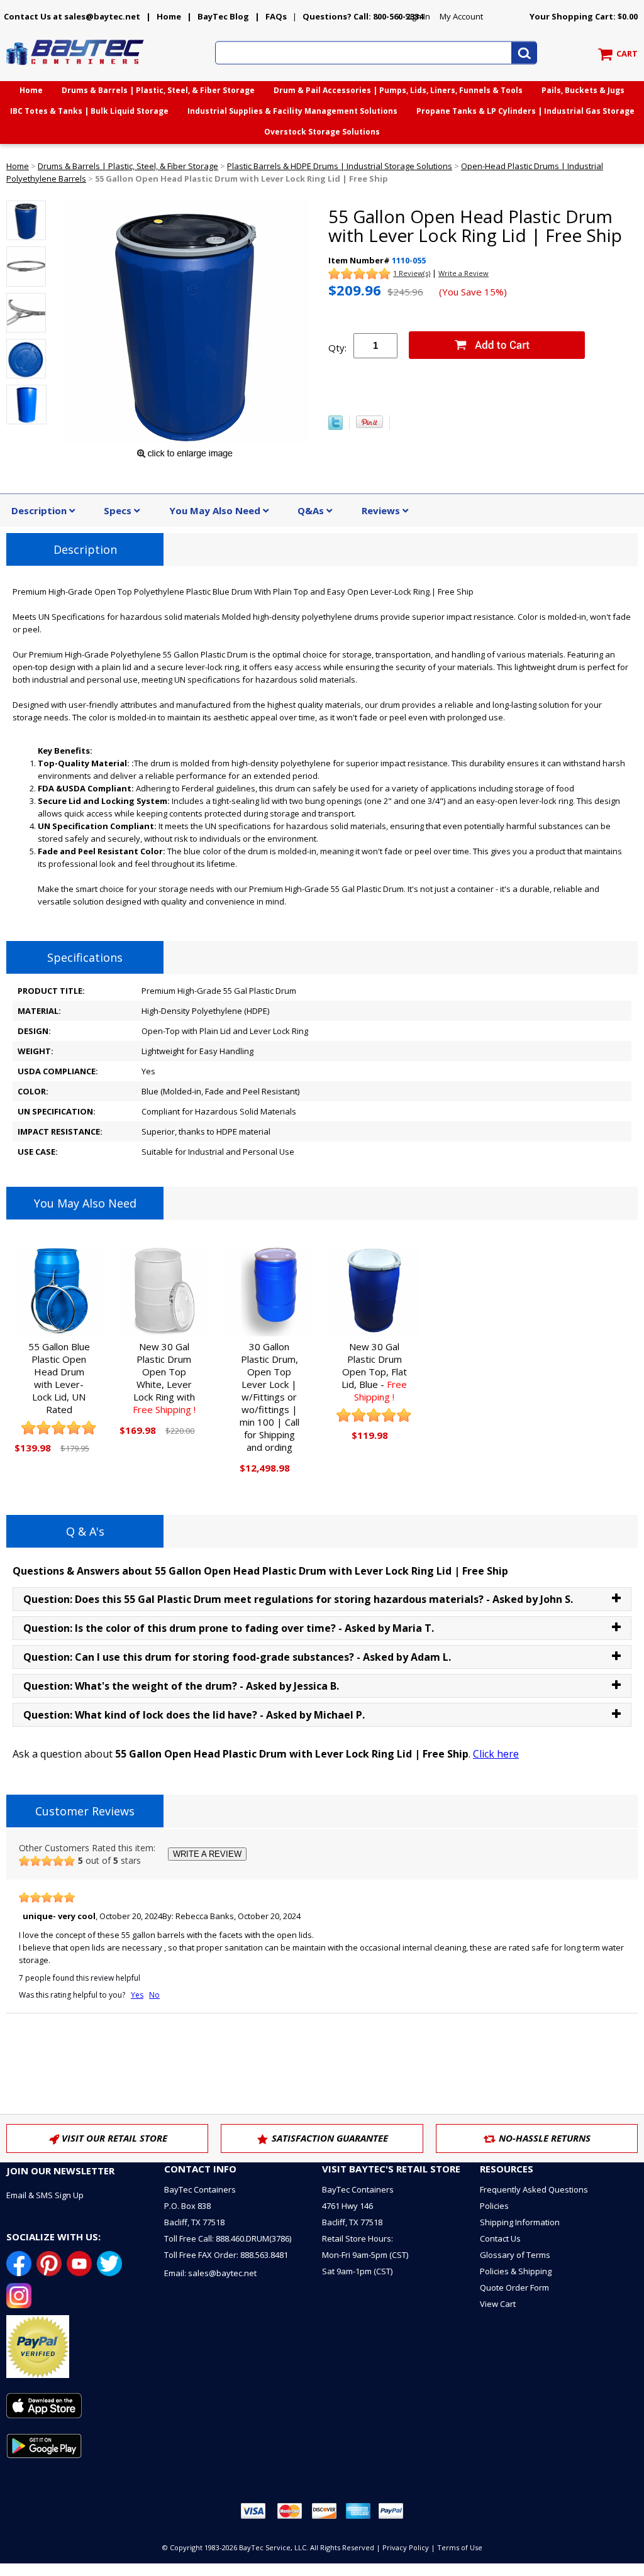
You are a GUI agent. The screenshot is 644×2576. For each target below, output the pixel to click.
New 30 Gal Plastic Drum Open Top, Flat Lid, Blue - (374, 1372)
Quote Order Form (514, 2287)
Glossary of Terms (515, 2255)
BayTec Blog (223, 16)
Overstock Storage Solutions (322, 132)
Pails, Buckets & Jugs (583, 90)
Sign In (418, 16)
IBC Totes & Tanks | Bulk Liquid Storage (89, 111)
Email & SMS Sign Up (45, 2195)
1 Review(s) (412, 273)
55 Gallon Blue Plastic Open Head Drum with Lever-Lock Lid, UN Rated (59, 1378)
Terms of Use (460, 2547)
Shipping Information (520, 2222)
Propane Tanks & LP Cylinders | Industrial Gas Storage (525, 111)
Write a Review (464, 273)
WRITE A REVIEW (207, 1854)
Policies (494, 2206)
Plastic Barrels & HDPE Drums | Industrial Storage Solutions (340, 166)
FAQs (276, 16)
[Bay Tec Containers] (75, 69)
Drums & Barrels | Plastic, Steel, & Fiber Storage (158, 90)
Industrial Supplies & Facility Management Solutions (292, 111)
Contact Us (500, 2238)
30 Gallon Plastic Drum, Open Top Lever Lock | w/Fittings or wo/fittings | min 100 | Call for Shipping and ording (269, 1397)
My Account (461, 16)
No (154, 1995)
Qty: (337, 348)
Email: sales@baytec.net (210, 2273)
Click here (496, 1754)
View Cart (498, 2304)
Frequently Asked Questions (534, 2189)
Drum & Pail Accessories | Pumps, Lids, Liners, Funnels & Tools (398, 90)
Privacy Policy (406, 2547)
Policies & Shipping (516, 2271)
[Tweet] (336, 427)
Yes (137, 1995)
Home (169, 16)
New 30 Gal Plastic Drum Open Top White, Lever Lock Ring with (164, 1378)
